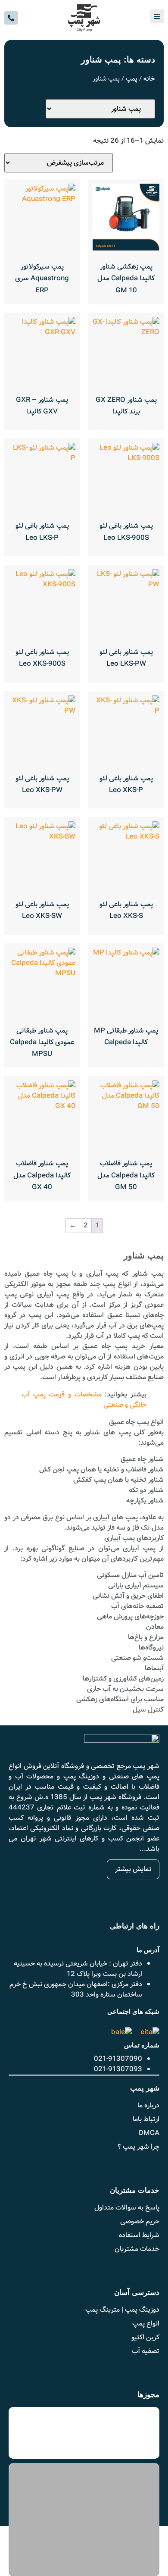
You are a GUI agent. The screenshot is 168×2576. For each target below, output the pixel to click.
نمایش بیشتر (133, 1869)
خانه (149, 79)
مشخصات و (84, 1400)
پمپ (132, 79)
